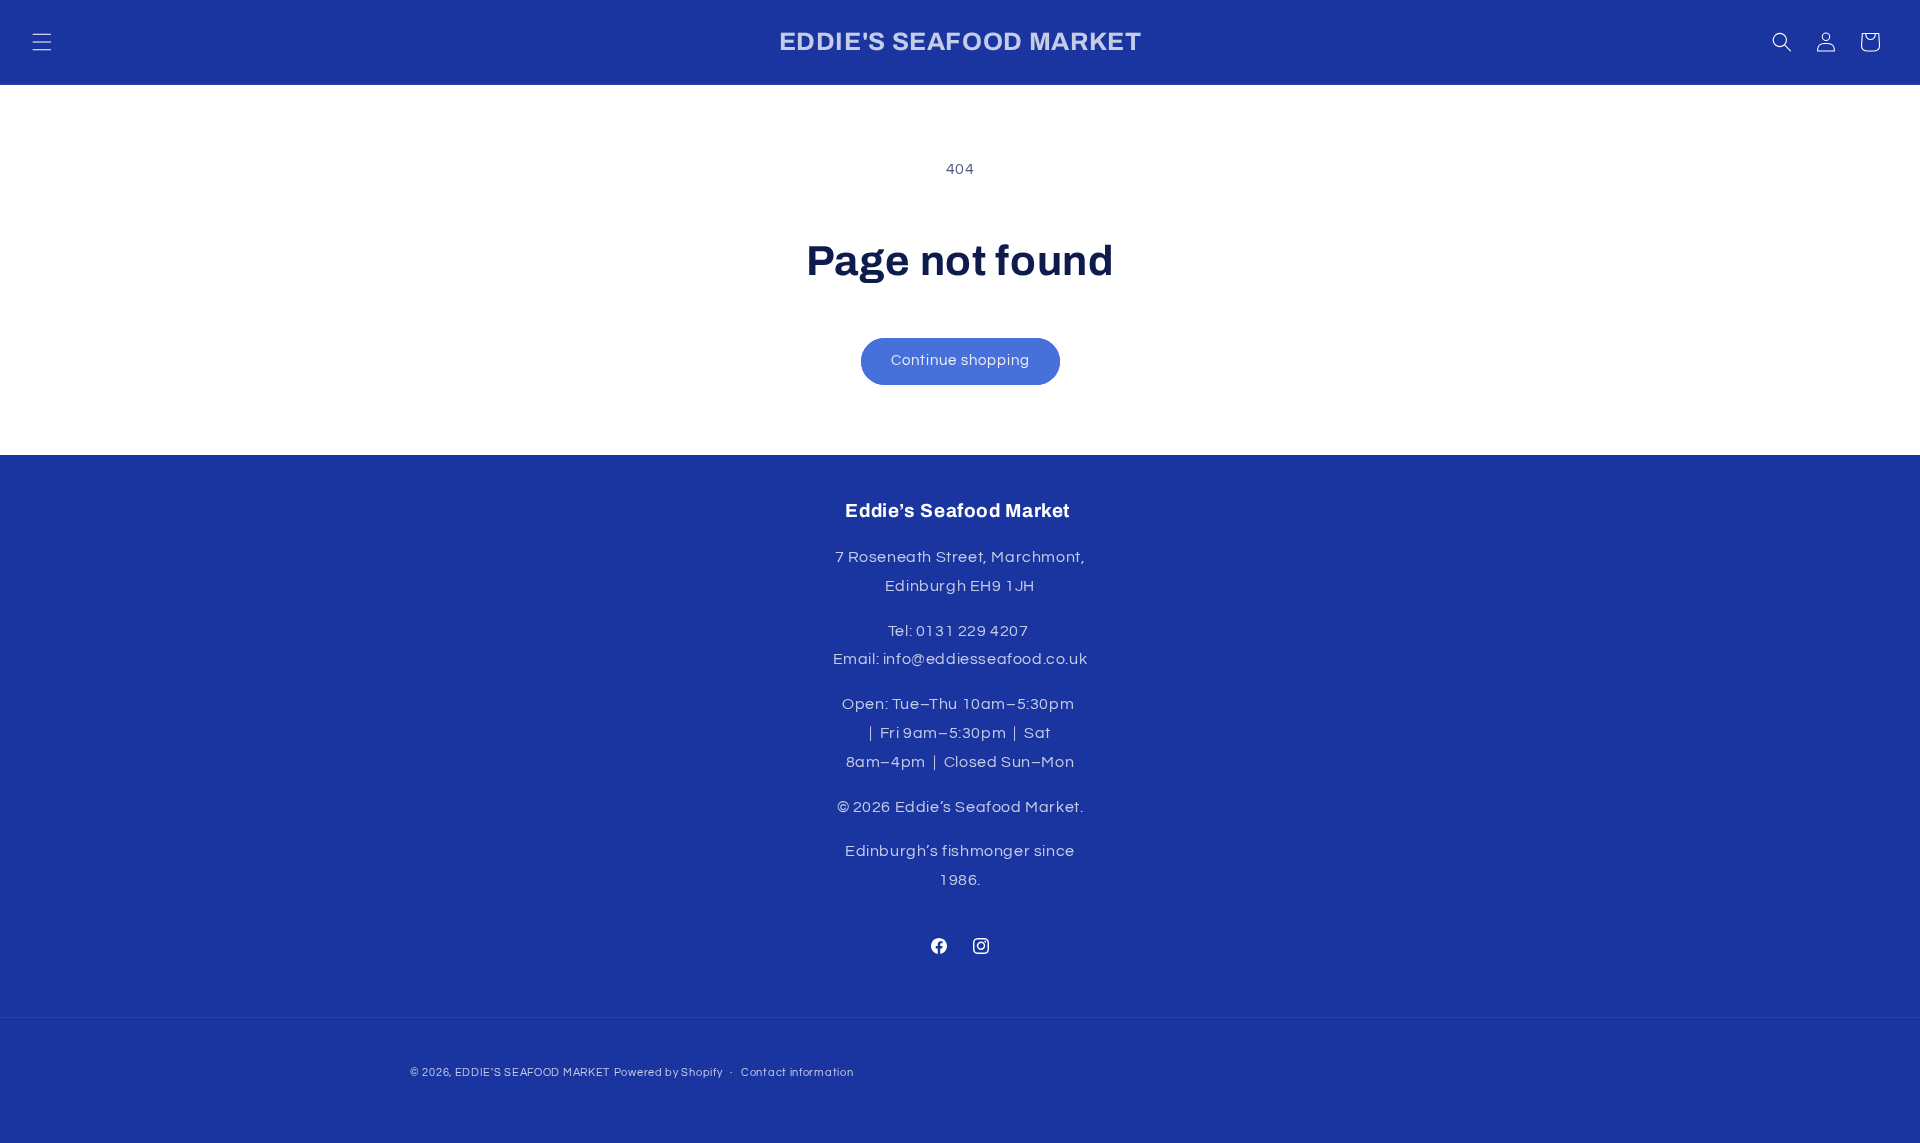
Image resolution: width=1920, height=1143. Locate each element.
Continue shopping (960, 360)
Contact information (797, 1072)
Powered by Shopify (668, 1072)
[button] (42, 42)
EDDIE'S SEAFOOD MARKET (532, 1072)
